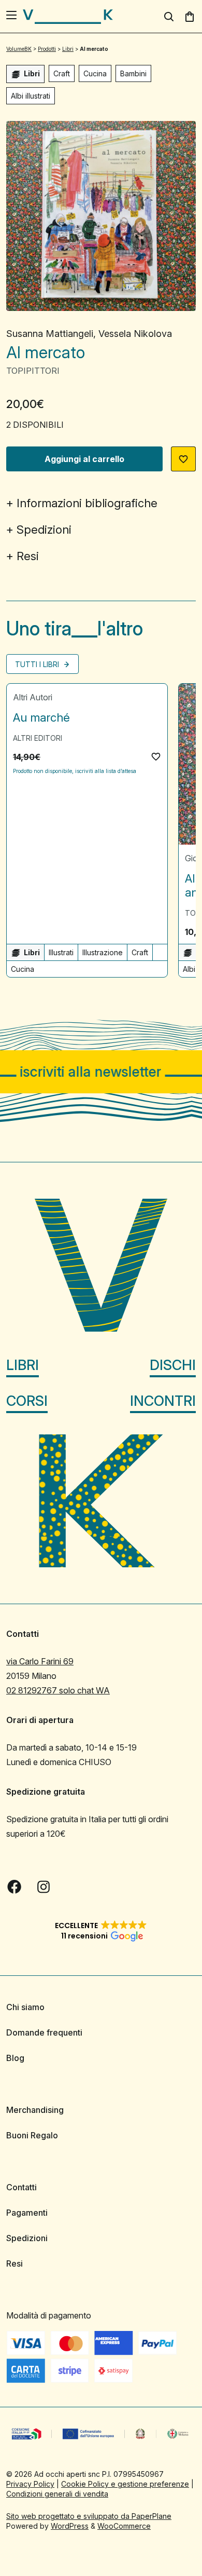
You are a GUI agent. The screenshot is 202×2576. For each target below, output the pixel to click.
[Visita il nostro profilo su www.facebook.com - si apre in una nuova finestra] (15, 1887)
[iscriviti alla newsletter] (101, 1072)
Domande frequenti (44, 2032)
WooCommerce (124, 2526)
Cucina (95, 73)
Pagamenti (27, 2213)
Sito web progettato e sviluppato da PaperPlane (89, 2516)
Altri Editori (38, 738)
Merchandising (35, 2110)
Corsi (27, 1401)
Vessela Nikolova (135, 334)
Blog (15, 2058)
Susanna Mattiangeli (50, 334)
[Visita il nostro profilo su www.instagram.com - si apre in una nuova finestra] (44, 1887)
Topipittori (33, 371)
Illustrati (61, 952)
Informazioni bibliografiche (87, 503)
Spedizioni (44, 530)
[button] (183, 459)
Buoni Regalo (32, 2135)
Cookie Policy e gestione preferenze (125, 2484)
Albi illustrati (31, 96)
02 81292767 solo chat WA (58, 1690)
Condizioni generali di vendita (57, 2494)
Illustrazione (103, 952)
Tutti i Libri (38, 664)
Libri (23, 1365)
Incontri (163, 1401)
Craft (62, 73)
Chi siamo (25, 2007)
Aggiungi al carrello (84, 459)
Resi (28, 556)
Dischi (173, 1365)
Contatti (21, 2187)
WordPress (70, 2526)
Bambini (133, 73)
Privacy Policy (30, 2484)
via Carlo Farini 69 (40, 1661)
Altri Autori (33, 697)
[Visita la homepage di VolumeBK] (68, 17)
